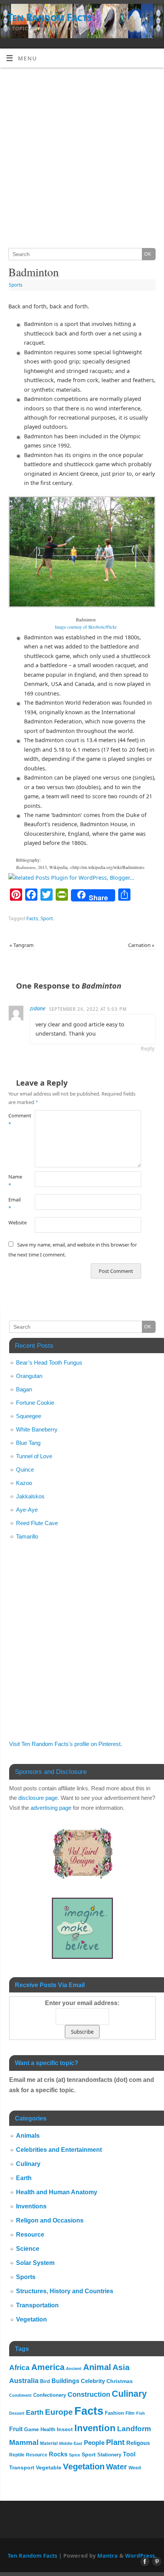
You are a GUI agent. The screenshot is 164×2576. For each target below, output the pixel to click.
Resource (30, 2235)
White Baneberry (37, 1429)
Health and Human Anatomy (57, 2192)
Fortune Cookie (35, 1403)
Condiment (20, 2395)
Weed (135, 2468)
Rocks (58, 2454)
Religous (138, 2443)
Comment (15, 1120)
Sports (16, 285)
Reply (148, 1049)
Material (49, 2443)
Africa (19, 2368)
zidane (38, 1008)
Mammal (24, 2442)
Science (28, 2249)
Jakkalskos (30, 1496)
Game (31, 2429)
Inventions (31, 2206)
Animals (28, 2136)
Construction (89, 2394)
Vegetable (49, 2468)
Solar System (35, 2263)
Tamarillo (27, 1536)
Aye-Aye (27, 1510)
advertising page (51, 1808)
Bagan (24, 1389)
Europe (59, 2412)
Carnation (141, 945)
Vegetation (31, 2319)
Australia (24, 2381)
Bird (45, 2381)
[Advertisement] (82, 154)
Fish (141, 2413)
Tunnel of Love (34, 1456)
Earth (24, 2178)
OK (147, 254)
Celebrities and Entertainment (59, 2150)
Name (15, 1181)
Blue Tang (28, 1443)
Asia (121, 2367)
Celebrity (93, 2381)
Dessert (17, 2413)
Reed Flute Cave (37, 1523)
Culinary (28, 2164)
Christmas (120, 2381)
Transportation (37, 2305)
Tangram (22, 945)
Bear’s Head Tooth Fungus (49, 1363)
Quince (25, 1470)
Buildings (65, 2381)
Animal (97, 2367)
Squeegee (29, 1416)
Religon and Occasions (50, 2220)
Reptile (17, 2455)
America (48, 2367)
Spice (75, 2455)
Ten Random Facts (49, 17)
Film (130, 2413)
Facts (32, 918)
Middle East (71, 2443)
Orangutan (29, 1376)
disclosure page (38, 1798)
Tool (129, 2454)
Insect (65, 2429)
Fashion (114, 2413)
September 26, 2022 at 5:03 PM (88, 1009)
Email (14, 1204)
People (94, 2443)
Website (15, 1222)
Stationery (109, 2455)
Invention (95, 2428)
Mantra (108, 2556)
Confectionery (50, 2395)
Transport (22, 2468)
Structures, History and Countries (65, 2291)
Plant (115, 2442)
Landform (134, 2429)
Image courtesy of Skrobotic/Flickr (86, 627)
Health (48, 2429)
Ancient (74, 2368)
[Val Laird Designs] (82, 1877)
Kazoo (24, 1483)
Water (117, 2467)
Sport (47, 918)
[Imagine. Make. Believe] (82, 1957)
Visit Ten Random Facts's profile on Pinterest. (66, 1744)
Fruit (16, 2429)
